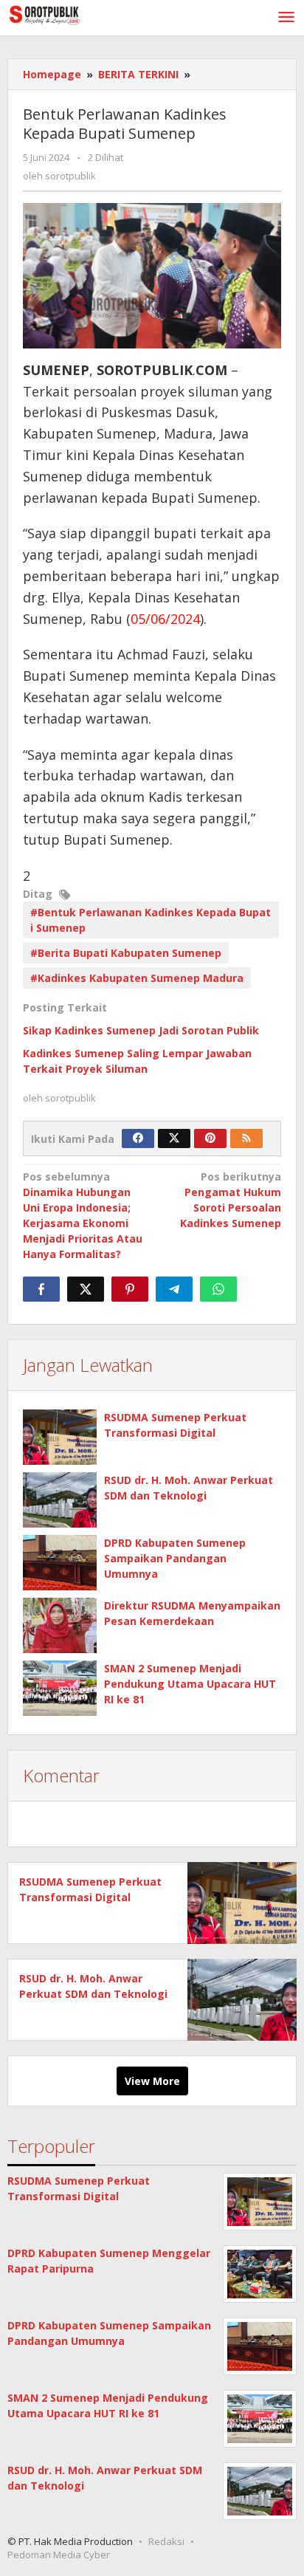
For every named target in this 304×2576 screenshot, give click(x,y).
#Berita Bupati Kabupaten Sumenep (126, 953)
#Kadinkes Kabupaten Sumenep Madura (137, 978)
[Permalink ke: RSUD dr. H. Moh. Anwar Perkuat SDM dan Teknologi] (60, 1500)
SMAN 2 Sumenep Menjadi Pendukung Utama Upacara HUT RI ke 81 (190, 1684)
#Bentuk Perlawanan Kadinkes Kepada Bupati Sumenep (151, 920)
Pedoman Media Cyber (59, 2555)
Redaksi (166, 2541)
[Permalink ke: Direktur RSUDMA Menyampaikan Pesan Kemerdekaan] (60, 1625)
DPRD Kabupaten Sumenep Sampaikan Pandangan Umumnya (175, 1558)
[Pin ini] (130, 1289)
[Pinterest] (210, 1138)
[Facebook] (138, 1138)
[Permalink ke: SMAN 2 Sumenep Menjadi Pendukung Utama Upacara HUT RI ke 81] (60, 1688)
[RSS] (246, 1138)
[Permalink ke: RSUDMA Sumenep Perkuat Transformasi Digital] (60, 1437)
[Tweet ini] (86, 1289)
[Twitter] (174, 1138)
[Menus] (286, 18)
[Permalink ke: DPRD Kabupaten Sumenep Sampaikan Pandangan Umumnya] (60, 1563)
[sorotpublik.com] (74, 14)
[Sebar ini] (41, 1289)
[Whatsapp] (218, 1289)
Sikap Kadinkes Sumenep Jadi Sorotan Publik (141, 1030)
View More (152, 2081)
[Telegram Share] (174, 1289)
